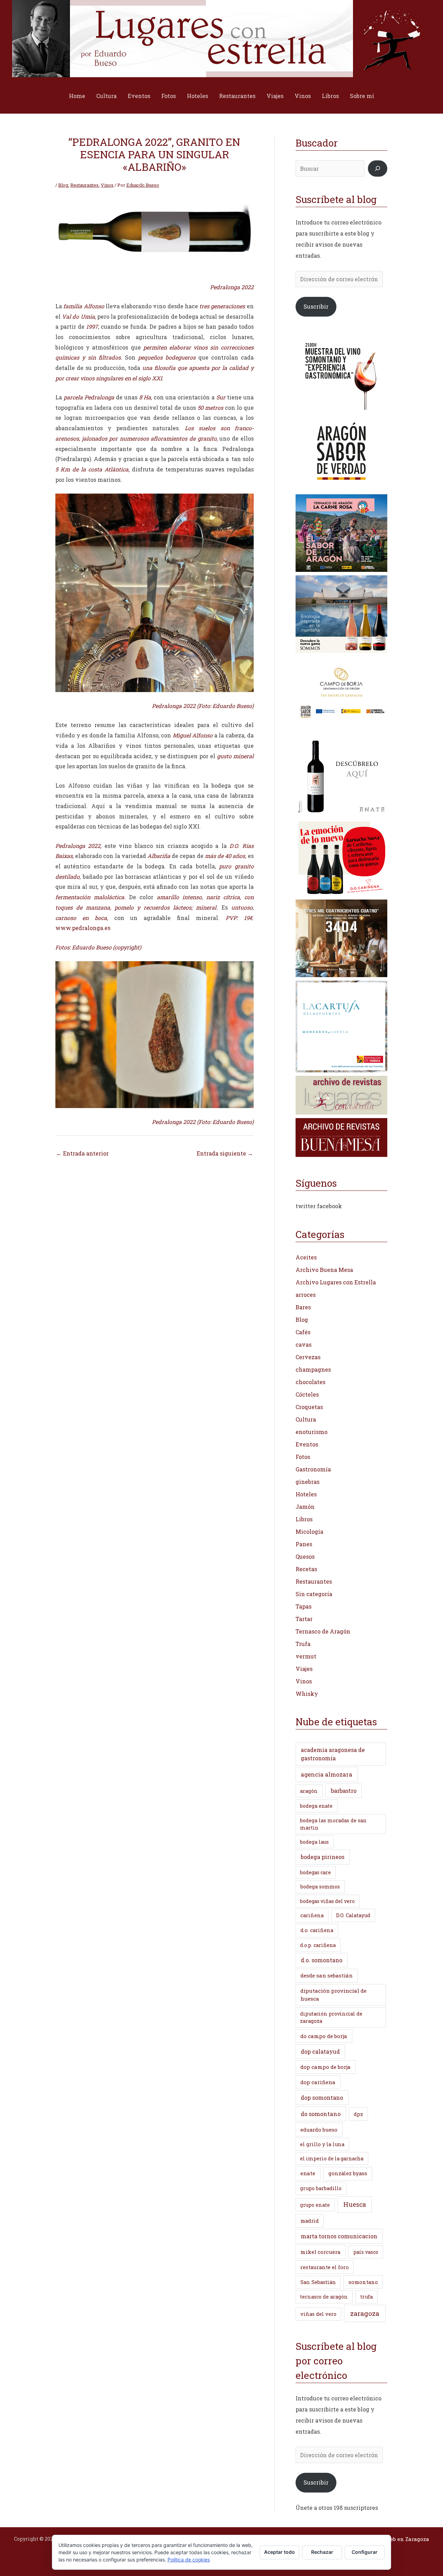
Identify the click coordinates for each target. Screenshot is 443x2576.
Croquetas (309, 1407)
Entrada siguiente (225, 1153)
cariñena (312, 1915)
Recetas (306, 1569)
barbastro (344, 1791)
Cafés (303, 1332)
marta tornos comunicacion (339, 2236)
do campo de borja (324, 2036)
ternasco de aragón (324, 2297)
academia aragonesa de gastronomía (333, 1754)
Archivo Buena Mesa (324, 1270)
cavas (304, 1344)
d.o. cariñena (317, 1930)
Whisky (307, 1694)
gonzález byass (348, 2173)
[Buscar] (378, 169)
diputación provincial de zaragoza (331, 2017)
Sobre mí (362, 96)
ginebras (308, 1482)
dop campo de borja (326, 2067)
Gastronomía (313, 1469)
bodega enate (316, 1806)
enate (308, 2173)
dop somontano (322, 2097)
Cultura (106, 96)
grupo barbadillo (321, 2188)
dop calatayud (320, 2051)
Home (77, 96)
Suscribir (316, 306)
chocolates (310, 1382)
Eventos (139, 96)
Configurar (365, 2552)
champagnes (313, 1369)
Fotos (169, 96)
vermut (306, 1656)
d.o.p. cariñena (318, 1945)
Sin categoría (314, 1594)
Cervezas (308, 1357)
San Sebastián (318, 2282)
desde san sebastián (327, 1975)
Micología (309, 1532)
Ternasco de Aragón (323, 1631)
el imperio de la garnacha (332, 2158)
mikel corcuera (320, 2252)
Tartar (304, 1619)
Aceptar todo (279, 2552)
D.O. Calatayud (353, 1915)
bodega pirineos (323, 1857)
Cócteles (307, 1394)
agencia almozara (327, 1774)
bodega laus (314, 1842)
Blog (63, 185)
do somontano (321, 2114)
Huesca (355, 2204)
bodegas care (315, 1872)
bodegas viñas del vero (327, 1901)
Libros (330, 96)
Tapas (304, 1606)
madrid (310, 2221)
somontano (363, 2282)
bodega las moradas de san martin (333, 1824)
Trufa (303, 1644)
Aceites (306, 1257)
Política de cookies (189, 2560)
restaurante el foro (325, 2267)
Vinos (303, 96)
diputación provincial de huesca (333, 1995)
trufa (367, 2297)
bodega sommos (320, 1887)
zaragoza (365, 2313)
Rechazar (322, 2552)
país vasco (366, 2252)
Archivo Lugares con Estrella (336, 1282)
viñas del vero (318, 2314)
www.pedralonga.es (83, 928)
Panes (304, 1544)
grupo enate (315, 2205)
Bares (303, 1307)
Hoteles (197, 96)
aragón (309, 1791)
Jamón (305, 1507)
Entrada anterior (82, 1153)
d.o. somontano (322, 1960)
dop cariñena (318, 2082)
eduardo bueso (319, 2130)
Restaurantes (237, 96)
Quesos (305, 1556)
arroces (306, 1295)
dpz (358, 2114)
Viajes (275, 96)
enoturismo (311, 1432)
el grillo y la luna (322, 2144)
